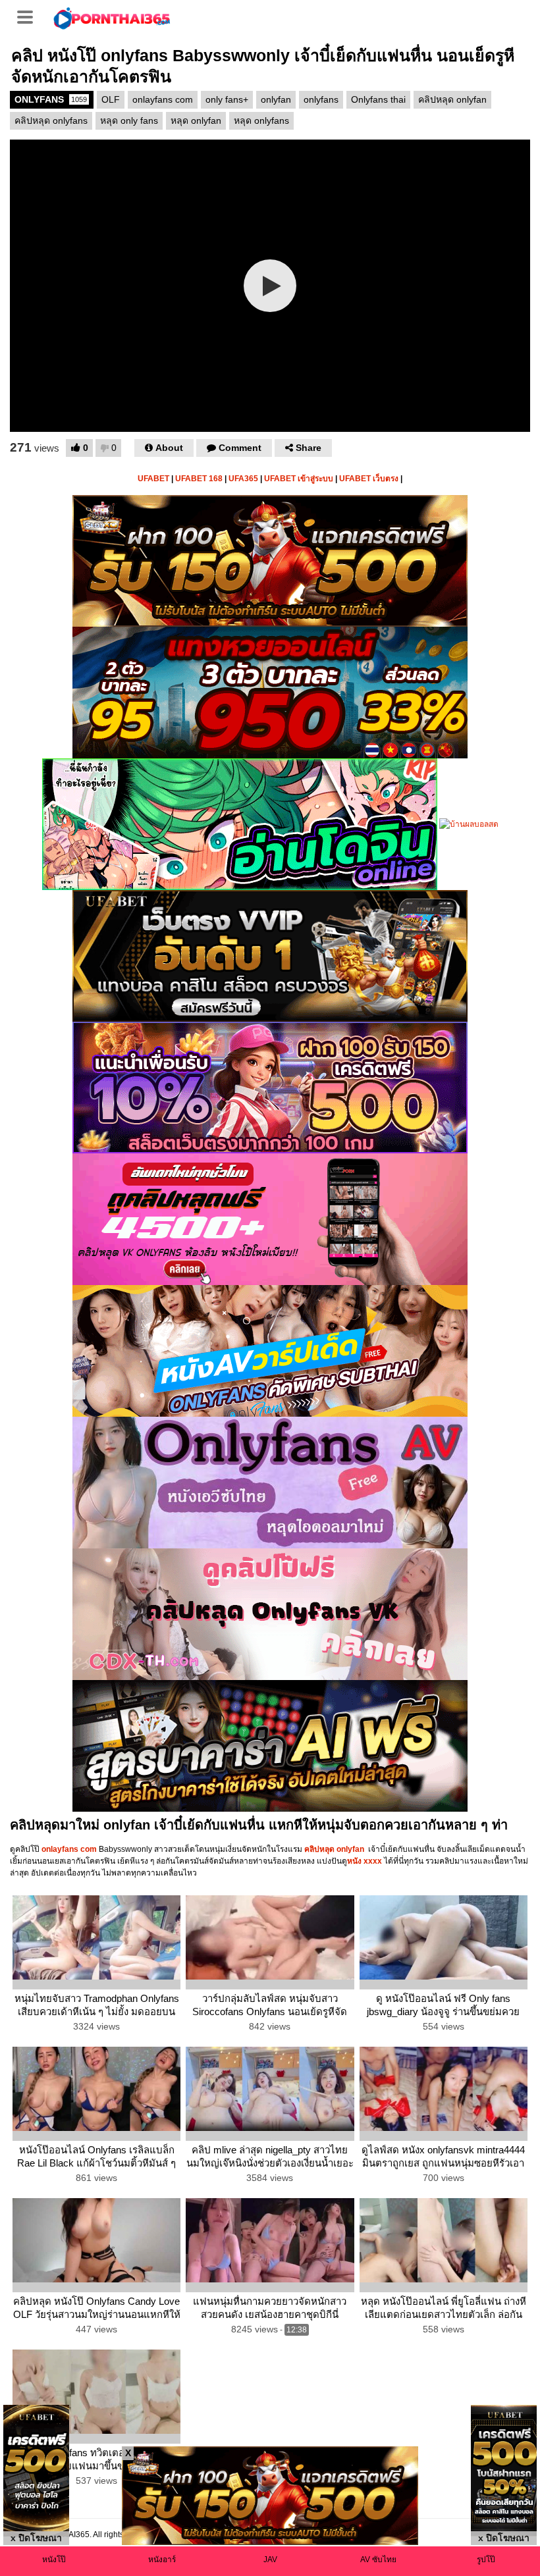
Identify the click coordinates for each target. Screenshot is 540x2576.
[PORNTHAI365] (112, 17)
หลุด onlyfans (261, 120)
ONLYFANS (51, 99)
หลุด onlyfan (196, 120)
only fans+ (227, 99)
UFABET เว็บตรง (369, 479)
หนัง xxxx (364, 1861)
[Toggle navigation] (30, 16)
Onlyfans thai (378, 99)
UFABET (153, 479)
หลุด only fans (129, 120)
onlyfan (276, 99)
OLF (111, 99)
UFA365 (243, 479)
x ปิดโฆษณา (36, 2538)
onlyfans (321, 99)
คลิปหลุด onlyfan (452, 99)
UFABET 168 (199, 479)
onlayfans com (163, 99)
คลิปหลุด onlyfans (51, 120)
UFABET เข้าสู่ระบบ (299, 479)
